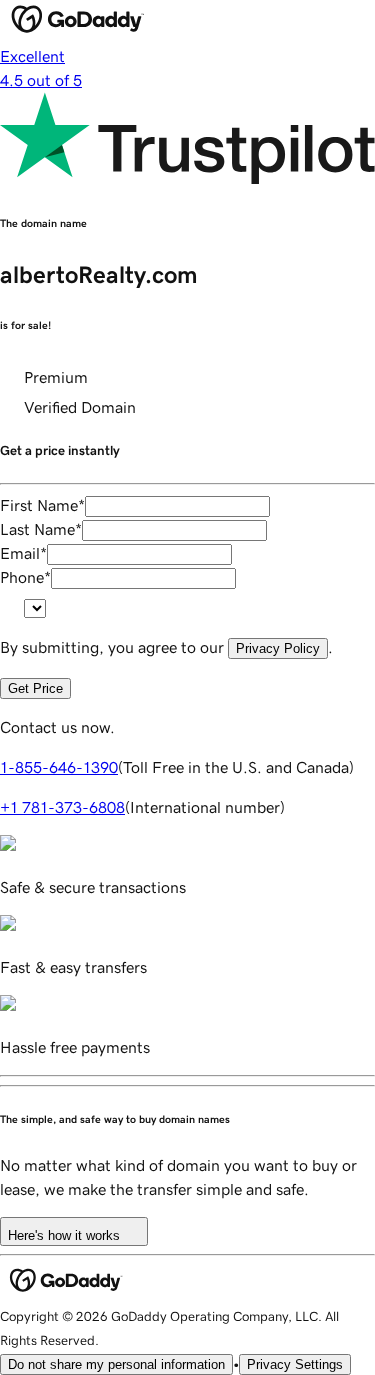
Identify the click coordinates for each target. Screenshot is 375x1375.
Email (23, 553)
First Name (42, 505)
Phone (25, 577)
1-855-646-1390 (59, 767)
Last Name (41, 529)
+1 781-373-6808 (62, 807)
